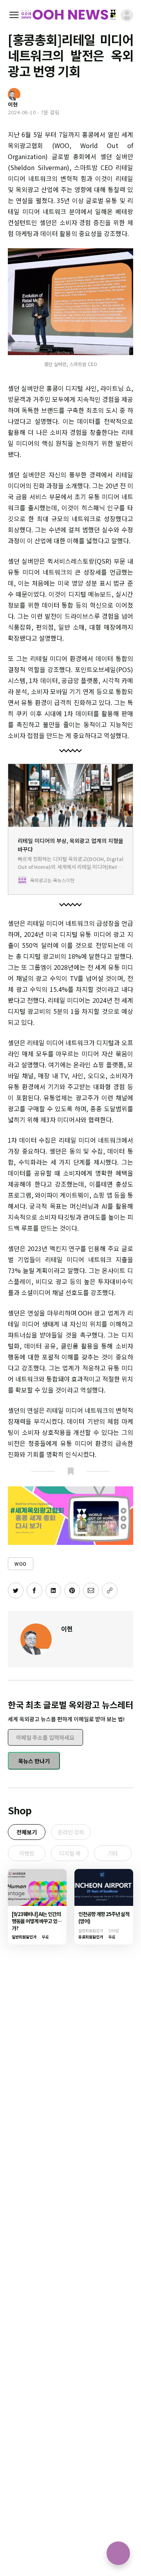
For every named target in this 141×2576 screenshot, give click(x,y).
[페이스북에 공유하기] (34, 1590)
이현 (67, 1629)
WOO (21, 1564)
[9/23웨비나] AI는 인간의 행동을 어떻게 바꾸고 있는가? (37, 1921)
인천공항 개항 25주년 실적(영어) (104, 1917)
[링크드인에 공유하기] (53, 1590)
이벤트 (27, 1853)
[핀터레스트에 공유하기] (72, 1590)
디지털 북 (70, 1853)
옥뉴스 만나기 (34, 1761)
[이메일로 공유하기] (91, 1590)
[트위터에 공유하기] (16, 1590)
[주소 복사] (110, 1590)
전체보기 (27, 1832)
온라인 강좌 (71, 1832)
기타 (113, 1853)
